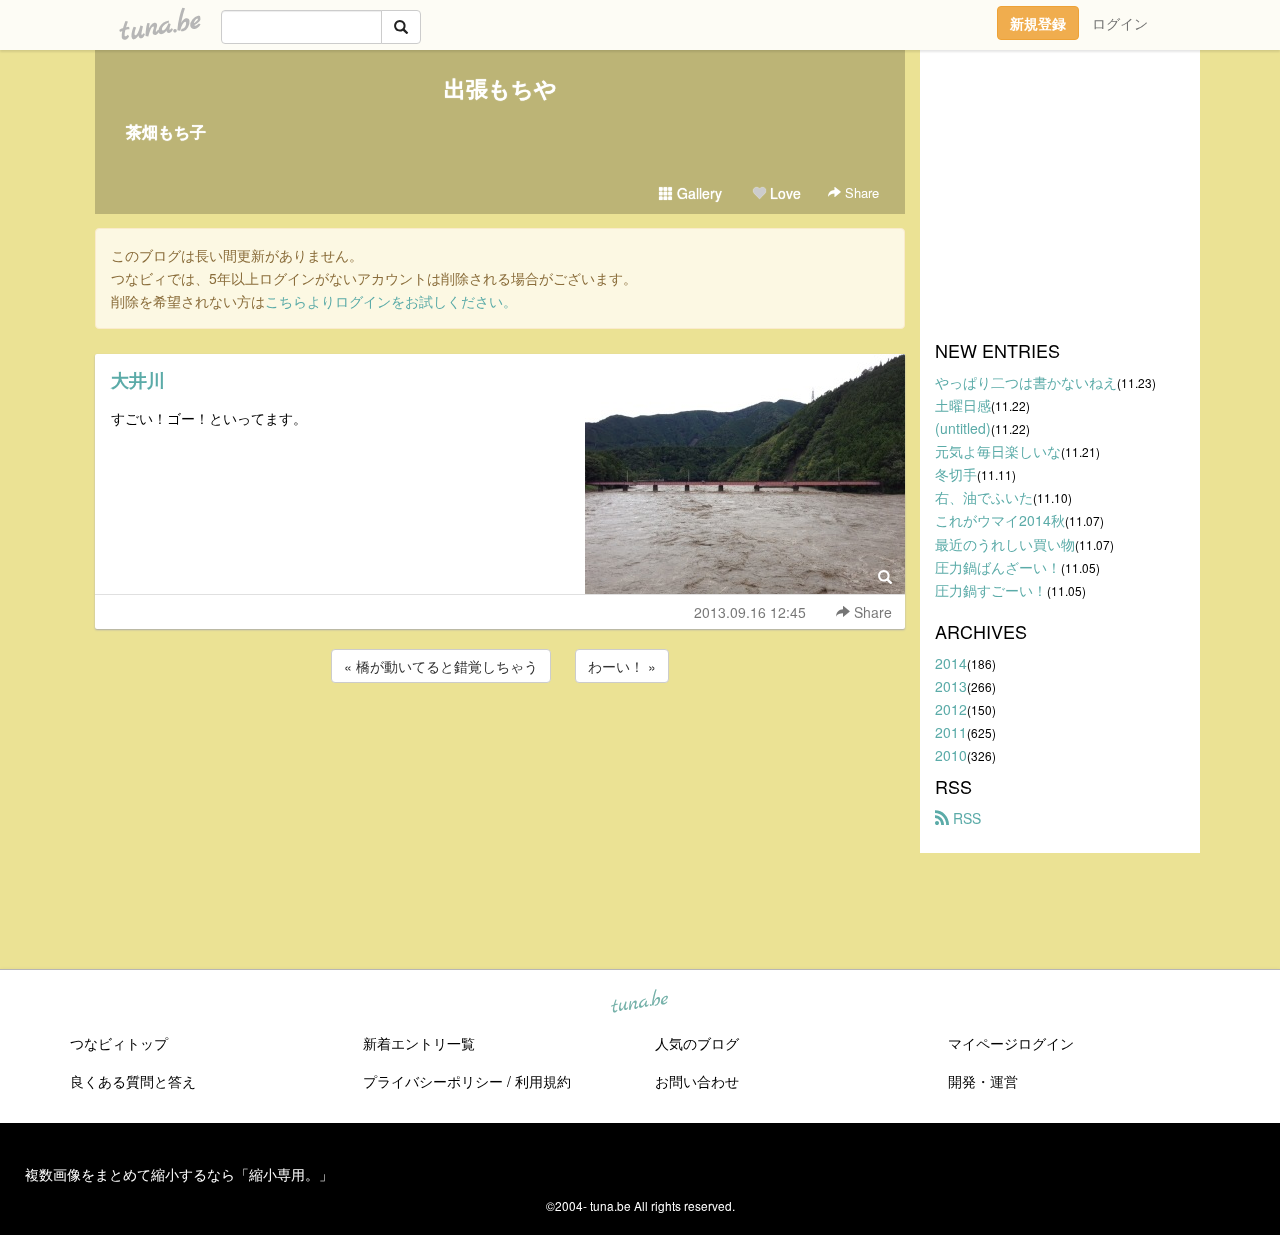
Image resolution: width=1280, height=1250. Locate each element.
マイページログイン (1011, 1043)
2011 (951, 732)
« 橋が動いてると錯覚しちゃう (441, 666)
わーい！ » (622, 666)
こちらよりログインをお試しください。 (391, 301)
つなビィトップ (119, 1043)
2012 (951, 709)
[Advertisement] (500, 741)
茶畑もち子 (166, 131)
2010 (951, 755)
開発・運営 (983, 1081)
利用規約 (543, 1081)
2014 (951, 663)
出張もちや (500, 88)
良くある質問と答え (133, 1081)
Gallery (697, 193)
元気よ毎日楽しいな (998, 451)
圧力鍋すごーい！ (991, 590)
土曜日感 (963, 405)
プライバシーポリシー (433, 1081)
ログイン (1120, 23)
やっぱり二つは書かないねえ (1026, 382)
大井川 (138, 380)
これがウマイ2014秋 (1000, 520)
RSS (965, 818)
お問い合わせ (697, 1081)
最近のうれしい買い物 (1005, 544)
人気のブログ (697, 1043)
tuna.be (639, 1003)
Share (860, 192)
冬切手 (956, 474)
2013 (951, 686)
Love (783, 193)
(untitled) (963, 428)
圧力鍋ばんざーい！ (998, 567)
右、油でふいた (984, 497)
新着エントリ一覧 (419, 1043)
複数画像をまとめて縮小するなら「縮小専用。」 (179, 1174)
